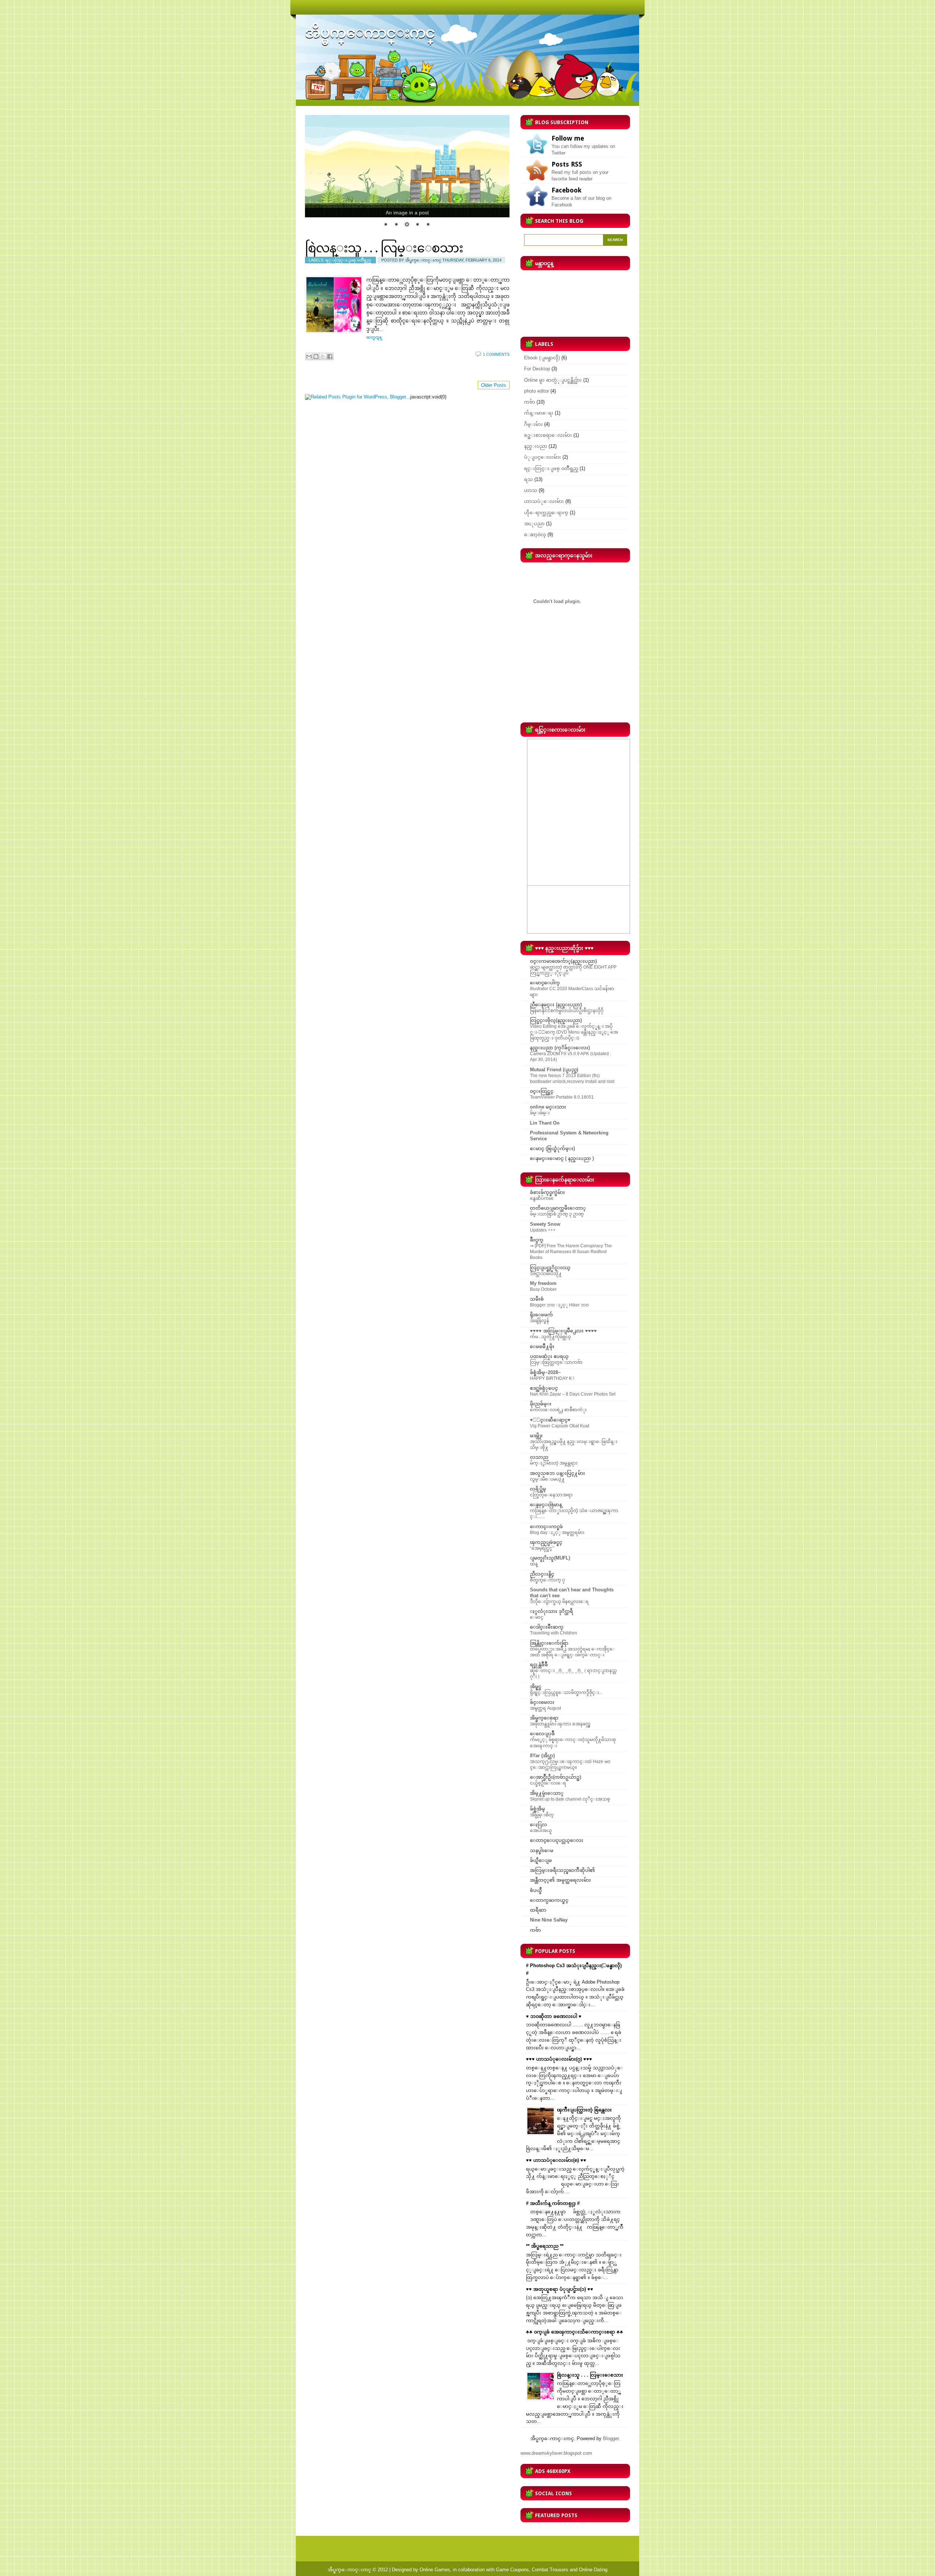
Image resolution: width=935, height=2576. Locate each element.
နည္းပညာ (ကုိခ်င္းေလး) (560, 1048)
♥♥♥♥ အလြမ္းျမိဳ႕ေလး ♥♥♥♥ (563, 1331)
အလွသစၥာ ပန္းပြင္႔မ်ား (558, 1473)
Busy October (543, 1289)
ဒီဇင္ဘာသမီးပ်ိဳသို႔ (546, 1274)
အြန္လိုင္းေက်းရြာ (549, 1643)
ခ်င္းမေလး (542, 1702)
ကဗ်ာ (530, 402)
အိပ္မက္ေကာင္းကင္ (349, 2570)
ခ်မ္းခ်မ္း (540, 1113)
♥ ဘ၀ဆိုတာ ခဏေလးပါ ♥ (554, 2016)
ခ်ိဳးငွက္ (537, 1240)
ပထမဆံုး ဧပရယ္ (549, 1356)
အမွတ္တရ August (545, 1708)
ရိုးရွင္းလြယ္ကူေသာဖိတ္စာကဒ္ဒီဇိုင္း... (566, 1692)
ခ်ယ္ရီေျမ (541, 1860)
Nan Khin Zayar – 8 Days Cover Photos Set (573, 1394)
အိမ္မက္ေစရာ (544, 1718)
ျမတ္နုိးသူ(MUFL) (550, 1558)
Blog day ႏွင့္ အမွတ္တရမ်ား (557, 1533)
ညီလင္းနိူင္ (542, 1574)
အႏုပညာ (534, 524)
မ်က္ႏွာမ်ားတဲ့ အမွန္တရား (554, 1463)
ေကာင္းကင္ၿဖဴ (546, 1526)
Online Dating (593, 2570)
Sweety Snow (545, 1224)
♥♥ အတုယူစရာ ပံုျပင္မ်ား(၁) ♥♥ (560, 2289)
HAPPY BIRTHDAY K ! (552, 1378)
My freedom (543, 1283)
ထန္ (534, 1564)
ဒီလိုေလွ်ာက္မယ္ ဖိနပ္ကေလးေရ (559, 1602)
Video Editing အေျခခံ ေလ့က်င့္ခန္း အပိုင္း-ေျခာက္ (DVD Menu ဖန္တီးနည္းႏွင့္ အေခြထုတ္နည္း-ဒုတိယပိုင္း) (574, 1032)
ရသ (528, 479)
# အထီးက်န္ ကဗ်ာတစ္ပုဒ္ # (553, 2203)
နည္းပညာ (536, 446)
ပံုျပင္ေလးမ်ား (543, 457)
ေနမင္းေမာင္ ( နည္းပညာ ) (562, 1158)
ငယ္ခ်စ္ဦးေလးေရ (548, 1783)
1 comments (496, 354)
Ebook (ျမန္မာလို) (542, 358)
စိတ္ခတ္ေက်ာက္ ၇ (547, 1580)
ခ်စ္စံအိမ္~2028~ (545, 1372)
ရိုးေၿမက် (541, 1315)
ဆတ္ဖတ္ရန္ (374, 337)
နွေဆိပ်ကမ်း (542, 1198)
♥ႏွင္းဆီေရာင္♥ (550, 1420)
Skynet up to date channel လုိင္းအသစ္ (570, 1799)
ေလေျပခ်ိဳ (542, 1734)
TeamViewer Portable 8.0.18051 (562, 1097)
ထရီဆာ (538, 1910)
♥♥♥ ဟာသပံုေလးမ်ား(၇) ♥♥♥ (559, 2059)
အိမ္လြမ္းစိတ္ (542, 1815)
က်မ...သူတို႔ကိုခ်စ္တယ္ (550, 1337)
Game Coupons (512, 2570)
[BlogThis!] (316, 356)
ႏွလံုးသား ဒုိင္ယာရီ (552, 1611)
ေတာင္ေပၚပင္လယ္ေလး (557, 1840)
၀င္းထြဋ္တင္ (542, 1091)
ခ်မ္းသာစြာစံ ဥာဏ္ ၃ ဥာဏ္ (557, 1214)
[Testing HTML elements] (407, 166)
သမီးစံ (537, 1299)
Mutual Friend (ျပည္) (554, 1070)
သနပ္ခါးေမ (542, 1850)
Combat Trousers (550, 2570)
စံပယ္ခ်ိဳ (536, 1890)
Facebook (566, 190)
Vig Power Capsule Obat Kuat (560, 1426)
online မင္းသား (548, 1107)
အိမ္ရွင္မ (536, 1686)
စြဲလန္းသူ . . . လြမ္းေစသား (384, 248)
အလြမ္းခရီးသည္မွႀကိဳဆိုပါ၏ (562, 1870)
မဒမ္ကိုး (536, 1436)
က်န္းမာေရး (539, 413)
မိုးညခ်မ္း (541, 1404)
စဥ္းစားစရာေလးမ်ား (548, 435)
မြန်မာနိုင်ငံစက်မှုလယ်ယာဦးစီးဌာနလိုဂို (567, 1011)
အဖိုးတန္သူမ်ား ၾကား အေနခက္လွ (560, 1724)
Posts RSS (567, 164)
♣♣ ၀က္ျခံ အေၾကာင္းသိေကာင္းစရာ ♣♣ (575, 2332)
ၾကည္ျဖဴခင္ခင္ (546, 1542)
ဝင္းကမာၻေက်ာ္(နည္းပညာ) (563, 961)
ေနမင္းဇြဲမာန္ (546, 1505)
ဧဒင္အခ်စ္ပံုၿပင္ (544, 1388)
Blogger (611, 2438)
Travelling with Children (554, 1633)
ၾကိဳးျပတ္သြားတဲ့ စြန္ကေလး (584, 2110)
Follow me (568, 138)
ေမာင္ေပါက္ (545, 983)
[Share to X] (323, 356)
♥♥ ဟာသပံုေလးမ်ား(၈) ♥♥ (556, 2160)
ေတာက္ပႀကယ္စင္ (549, 1900)
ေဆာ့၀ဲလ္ (535, 535)
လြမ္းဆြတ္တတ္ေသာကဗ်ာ (556, 1362)
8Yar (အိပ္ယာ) (542, 1756)
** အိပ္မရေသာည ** (545, 2246)
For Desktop (537, 369)
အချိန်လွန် (539, 1321)
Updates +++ (543, 1230)
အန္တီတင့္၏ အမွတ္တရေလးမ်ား (560, 1880)
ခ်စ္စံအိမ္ (537, 1809)
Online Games (435, 2570)
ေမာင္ (537, 1617)
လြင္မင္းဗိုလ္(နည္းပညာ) (556, 1020)
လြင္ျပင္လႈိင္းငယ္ (550, 1268)
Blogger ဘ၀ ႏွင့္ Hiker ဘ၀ (559, 1305)
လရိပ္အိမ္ (538, 1489)
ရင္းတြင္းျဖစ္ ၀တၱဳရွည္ (348, 260)
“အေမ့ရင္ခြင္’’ (542, 1548)
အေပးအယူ (541, 1831)
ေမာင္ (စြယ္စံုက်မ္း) (552, 1148)
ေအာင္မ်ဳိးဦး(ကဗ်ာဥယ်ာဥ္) (556, 1777)
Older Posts (494, 385)
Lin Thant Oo (545, 1123)
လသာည (539, 1457)
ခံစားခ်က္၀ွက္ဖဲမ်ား (547, 1192)
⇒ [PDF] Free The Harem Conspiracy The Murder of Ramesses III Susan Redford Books (571, 1252)
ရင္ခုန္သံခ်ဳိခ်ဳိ (539, 1665)
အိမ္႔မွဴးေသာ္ (547, 1793)
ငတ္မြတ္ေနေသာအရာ (551, 1495)
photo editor (537, 391)
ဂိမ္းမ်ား (533, 424)
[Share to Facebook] (330, 356)
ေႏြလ (539, 1825)
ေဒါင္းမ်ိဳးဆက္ (547, 1627)
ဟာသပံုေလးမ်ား (544, 501)
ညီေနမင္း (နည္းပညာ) (556, 1005)
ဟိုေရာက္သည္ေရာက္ (546, 513)
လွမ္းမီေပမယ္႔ (547, 1479)
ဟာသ (531, 490)
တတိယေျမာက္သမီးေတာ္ (558, 1208)
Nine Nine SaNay (549, 1920)
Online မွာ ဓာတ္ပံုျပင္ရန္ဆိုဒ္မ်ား (553, 380)
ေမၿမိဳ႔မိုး (542, 1346)
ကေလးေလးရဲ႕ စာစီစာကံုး (558, 1410)
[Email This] (309, 356)
